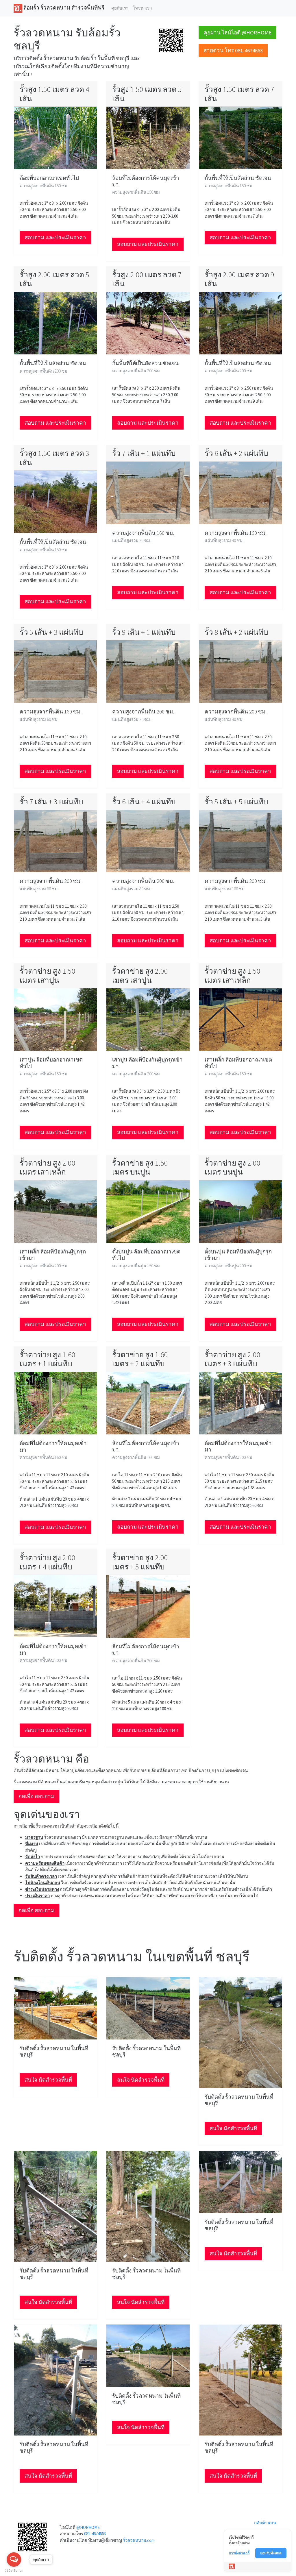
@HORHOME (88, 2527)
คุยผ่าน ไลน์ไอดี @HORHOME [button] (237, 33)
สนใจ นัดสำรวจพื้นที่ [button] (48, 2080)
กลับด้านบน (265, 2523)
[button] (171, 40)
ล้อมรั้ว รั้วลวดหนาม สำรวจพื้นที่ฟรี (63, 8)
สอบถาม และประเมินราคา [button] (55, 237)
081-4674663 (95, 2534)
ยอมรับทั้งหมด (271, 2553)
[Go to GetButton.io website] (14, 2570)
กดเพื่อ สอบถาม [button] (36, 1796)
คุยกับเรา (120, 8)
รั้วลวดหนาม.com (139, 2540)
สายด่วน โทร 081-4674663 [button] (233, 50)
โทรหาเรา (142, 8)
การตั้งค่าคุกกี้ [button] (239, 2553)
